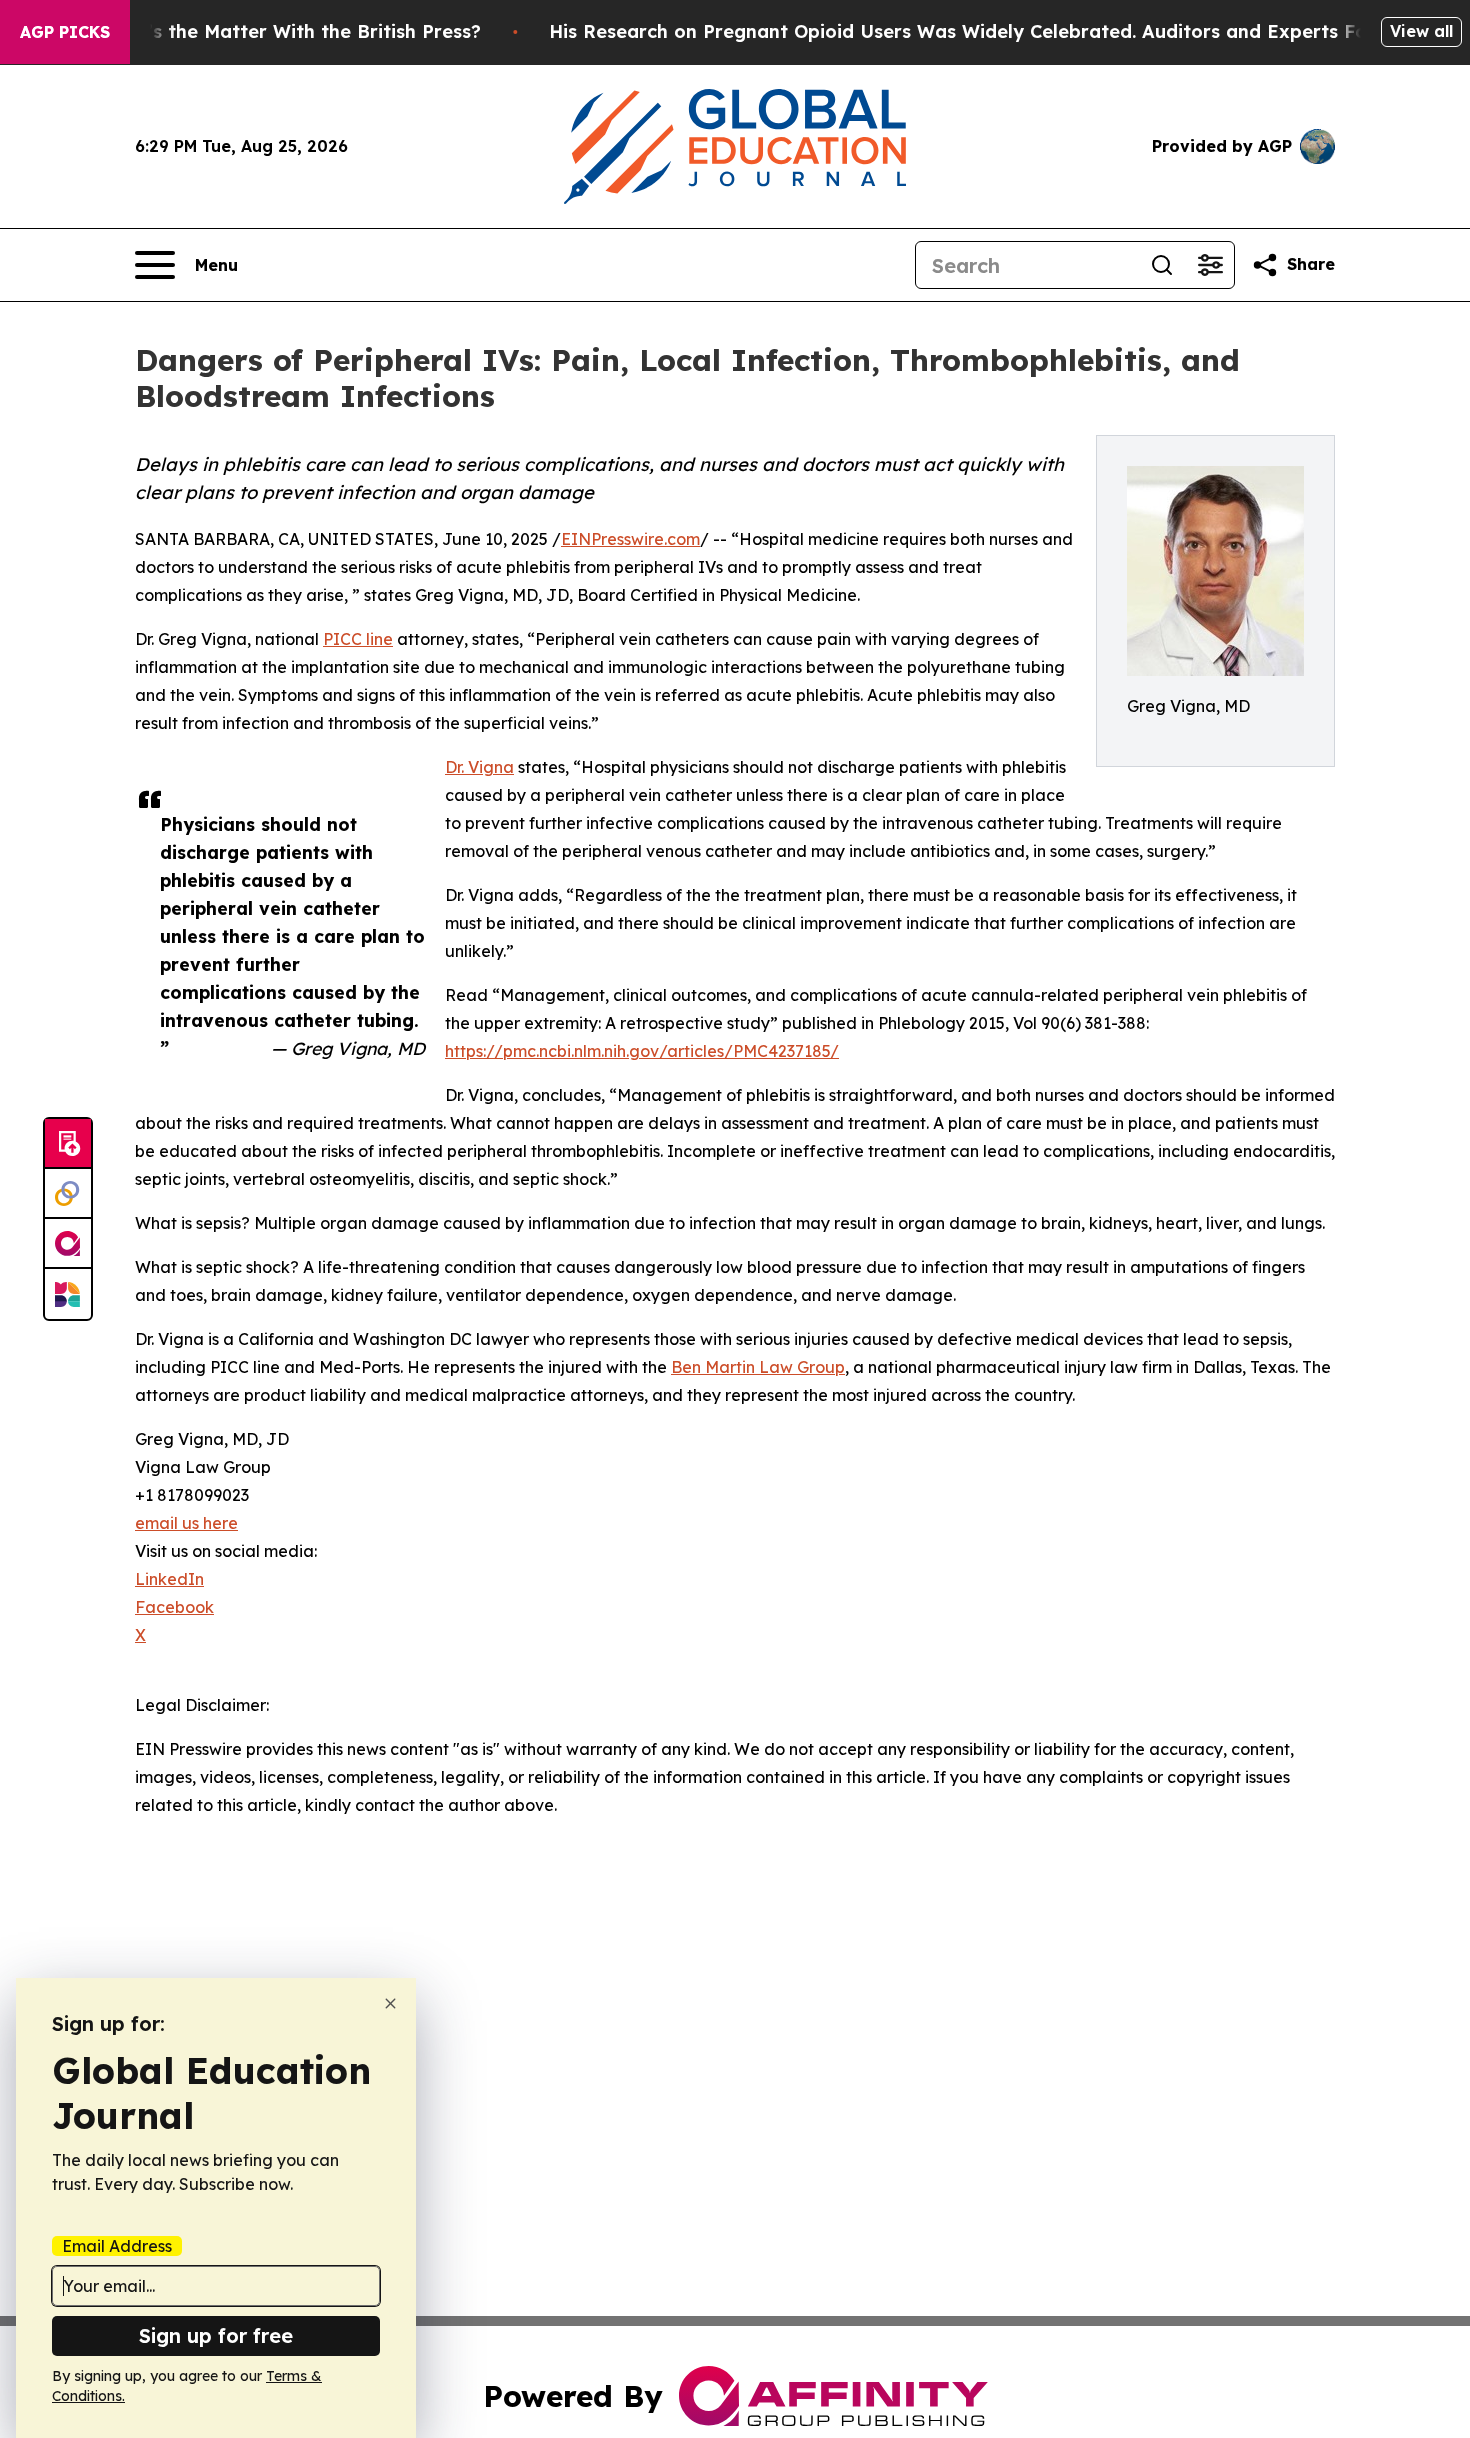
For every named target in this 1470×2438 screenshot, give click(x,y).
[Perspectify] (68, 1194)
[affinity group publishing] (68, 1244)
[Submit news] (68, 1144)
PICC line (358, 639)
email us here (186, 1523)
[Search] (1162, 265)
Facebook (174, 1607)
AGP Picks (65, 32)
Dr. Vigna (479, 767)
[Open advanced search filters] (1210, 265)
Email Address (117, 2246)
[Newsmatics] (68, 1294)
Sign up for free (216, 2335)
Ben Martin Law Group (758, 1367)
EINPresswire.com (630, 539)
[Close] (390, 2003)
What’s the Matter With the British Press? (290, 31)
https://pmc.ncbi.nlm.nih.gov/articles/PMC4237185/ (642, 1051)
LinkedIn (169, 1579)
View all (1421, 31)
